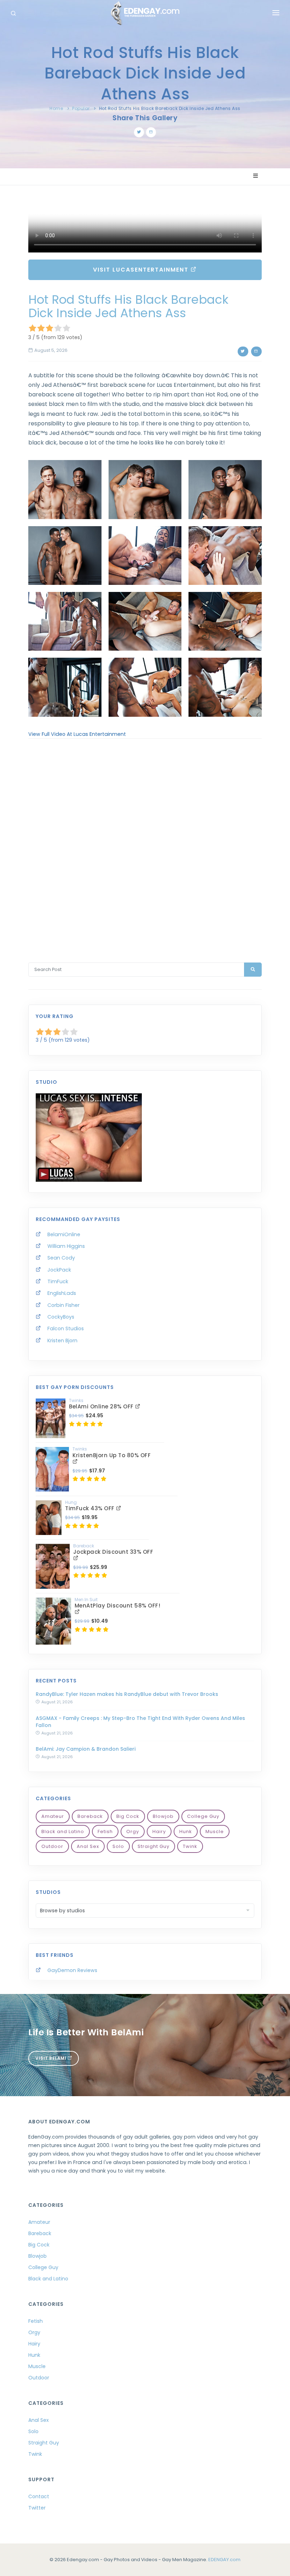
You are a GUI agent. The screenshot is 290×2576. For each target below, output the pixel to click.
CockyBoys (61, 1317)
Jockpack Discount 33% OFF (113, 1552)
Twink (190, 1846)
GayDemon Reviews (72, 1970)
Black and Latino (63, 1831)
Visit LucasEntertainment (142, 270)
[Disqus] (145, 841)
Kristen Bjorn (62, 1341)
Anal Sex (88, 1846)
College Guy (203, 1816)
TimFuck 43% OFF (91, 1508)
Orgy (133, 1831)
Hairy (159, 1831)
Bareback (90, 1816)
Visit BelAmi (51, 2058)
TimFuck (58, 1281)
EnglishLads (62, 1293)
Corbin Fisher (63, 1305)
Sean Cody (61, 1258)
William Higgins (66, 1246)
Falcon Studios (66, 1328)
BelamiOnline (64, 1234)
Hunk (186, 1831)
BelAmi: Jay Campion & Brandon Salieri (86, 1749)
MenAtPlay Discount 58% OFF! (118, 1606)
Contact (39, 2496)
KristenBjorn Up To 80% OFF (112, 1455)
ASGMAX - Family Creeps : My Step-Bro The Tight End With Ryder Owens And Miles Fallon (140, 1722)
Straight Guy (153, 1846)
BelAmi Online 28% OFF (102, 1406)
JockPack (59, 1270)
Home (56, 108)
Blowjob (163, 1816)
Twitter (37, 2508)
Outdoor (52, 1846)
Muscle (215, 1831)
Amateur (53, 1816)
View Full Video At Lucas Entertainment (77, 734)
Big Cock (128, 1816)
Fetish (105, 1831)
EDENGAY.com (224, 2560)
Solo (118, 1846)
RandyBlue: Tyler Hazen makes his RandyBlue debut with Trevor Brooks (127, 1694)
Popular (81, 108)
